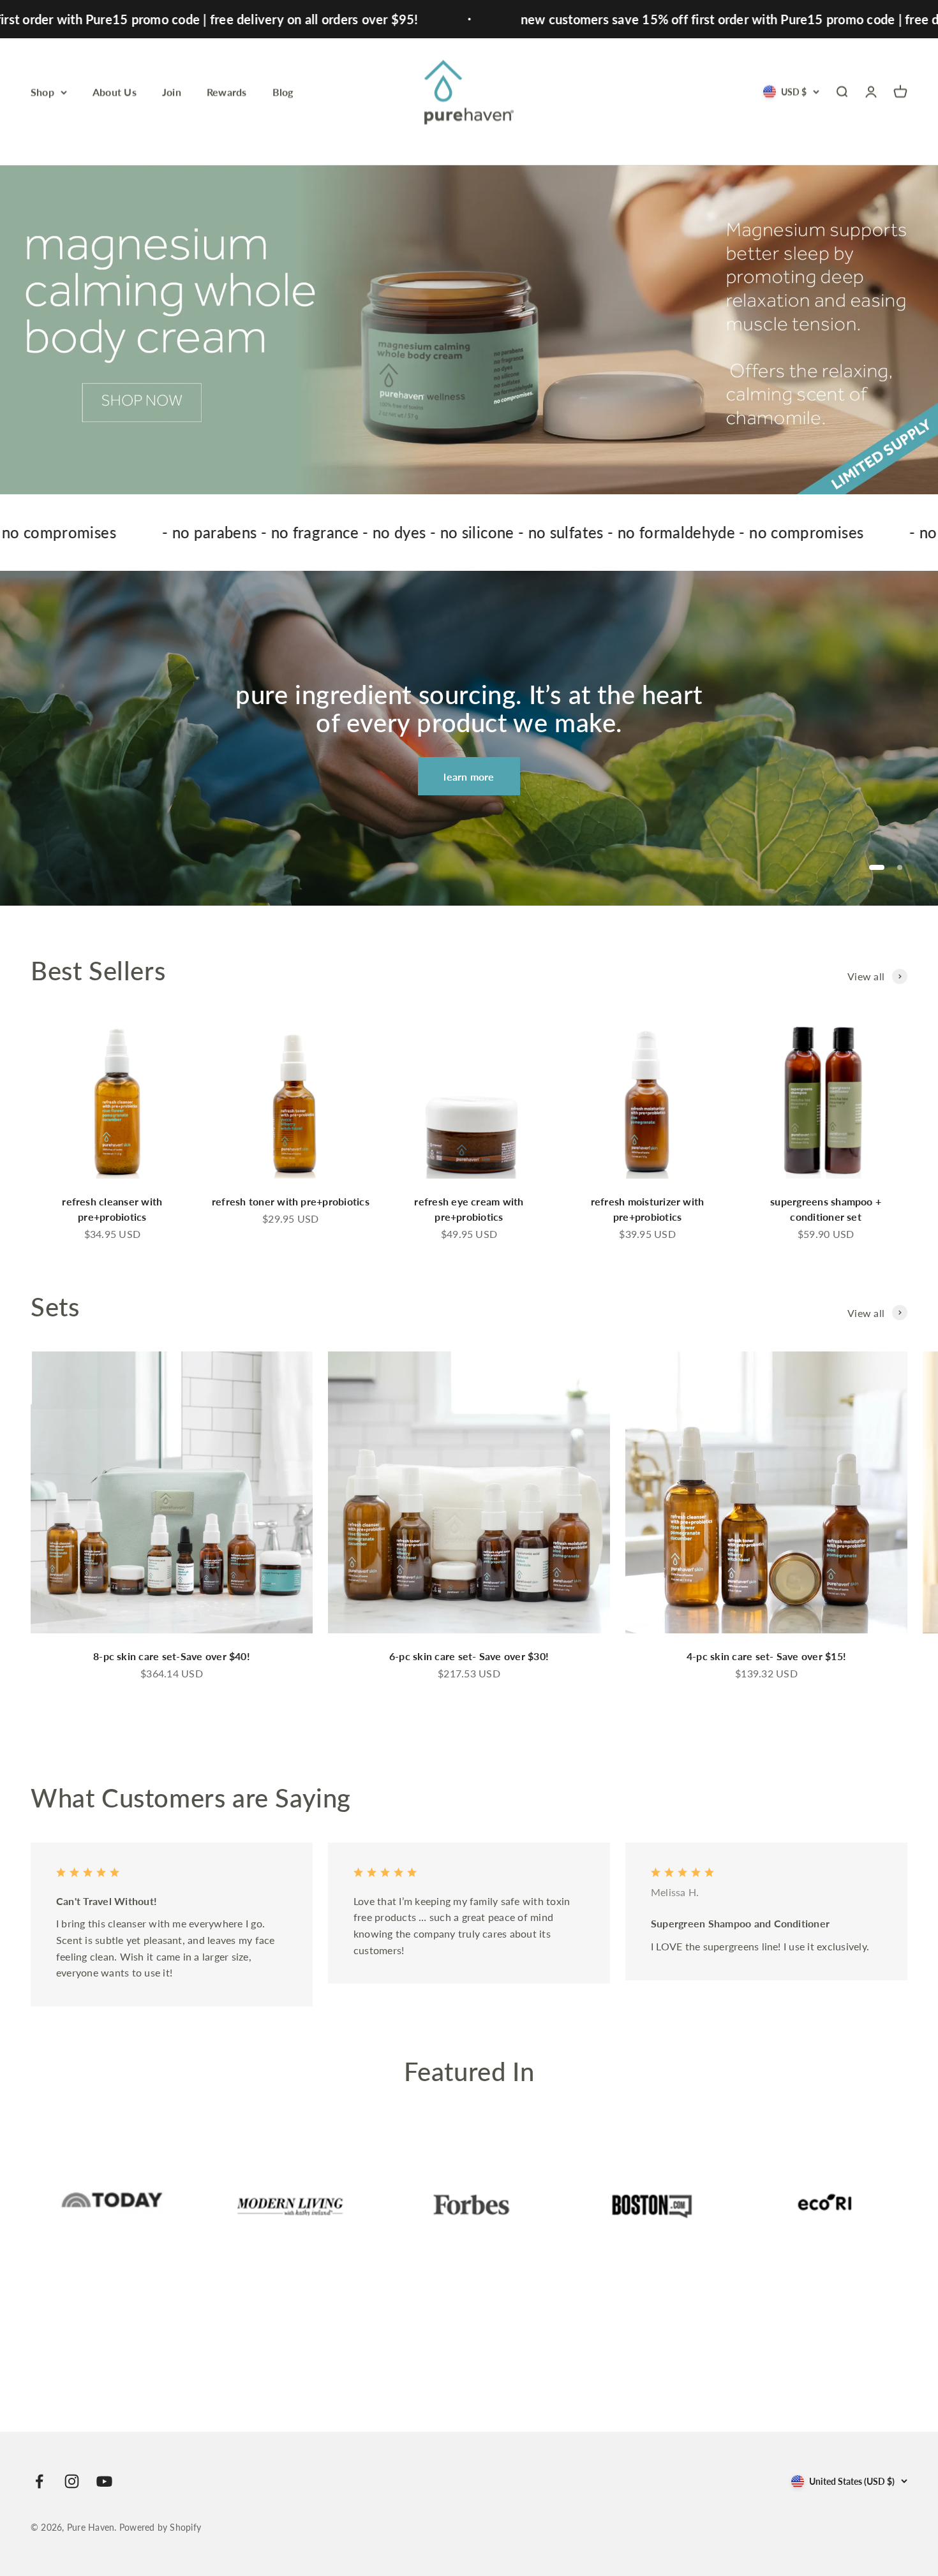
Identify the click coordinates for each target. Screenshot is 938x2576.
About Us (115, 92)
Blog (283, 92)
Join (172, 92)
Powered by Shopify (160, 2527)
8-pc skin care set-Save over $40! (172, 1656)
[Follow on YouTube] (104, 2481)
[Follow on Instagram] (72, 2481)
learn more (469, 776)
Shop (42, 92)
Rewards (227, 92)
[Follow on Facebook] (39, 2481)
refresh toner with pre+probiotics (291, 1201)
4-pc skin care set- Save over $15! (766, 1656)
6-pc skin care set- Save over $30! (469, 1656)
